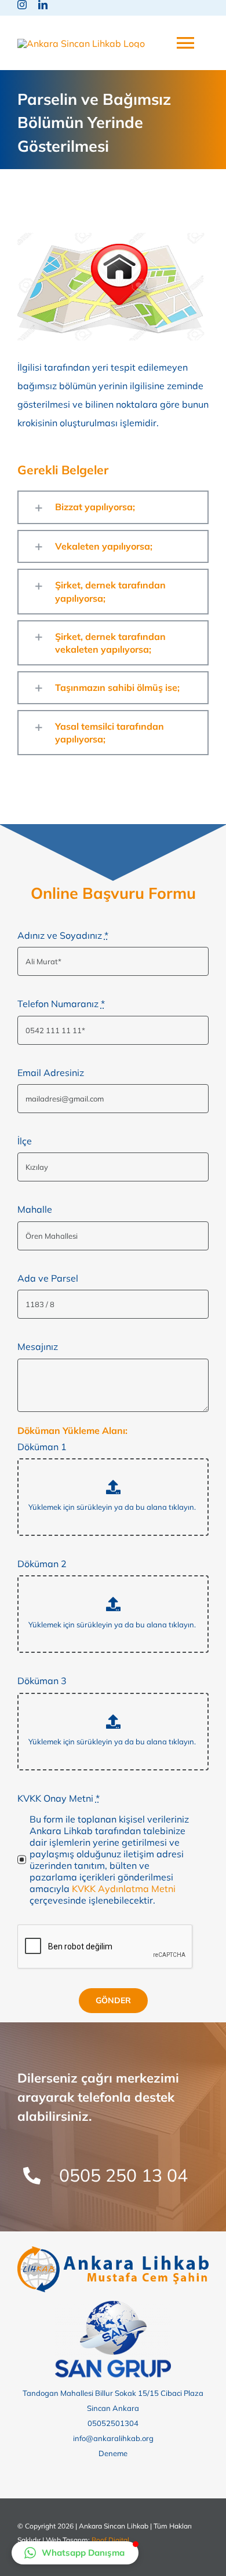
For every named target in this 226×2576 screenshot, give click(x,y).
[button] (113, 507)
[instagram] (22, 5)
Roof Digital (110, 2540)
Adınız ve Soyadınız (63, 935)
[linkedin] (43, 5)
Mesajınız (38, 1346)
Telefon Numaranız (61, 1004)
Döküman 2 (42, 1564)
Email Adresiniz (51, 1073)
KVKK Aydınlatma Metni (124, 1889)
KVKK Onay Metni (59, 1798)
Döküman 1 (42, 1447)
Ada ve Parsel (48, 1278)
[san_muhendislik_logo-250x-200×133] (113, 2306)
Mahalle (35, 1209)
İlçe (25, 1141)
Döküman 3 (42, 1681)
